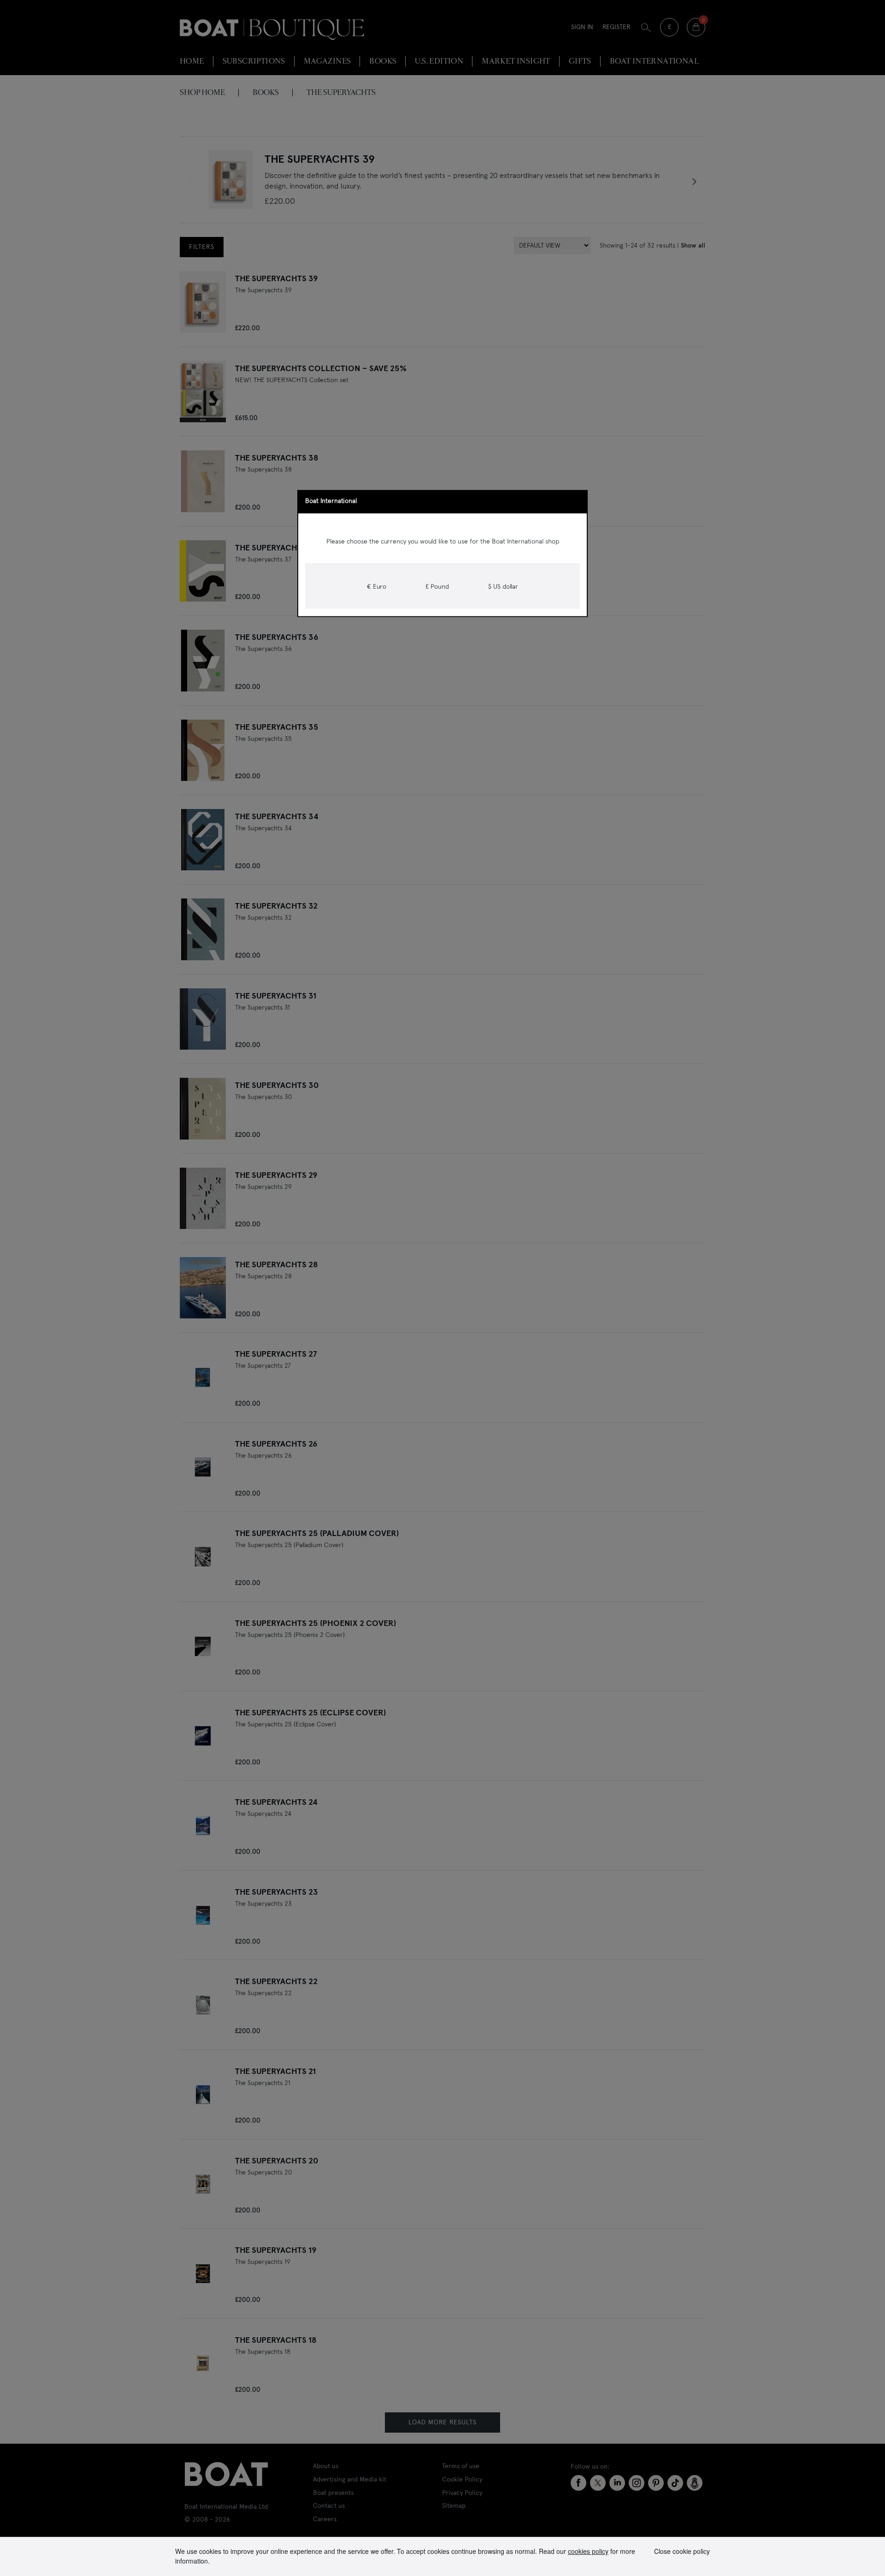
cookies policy (588, 2551)
